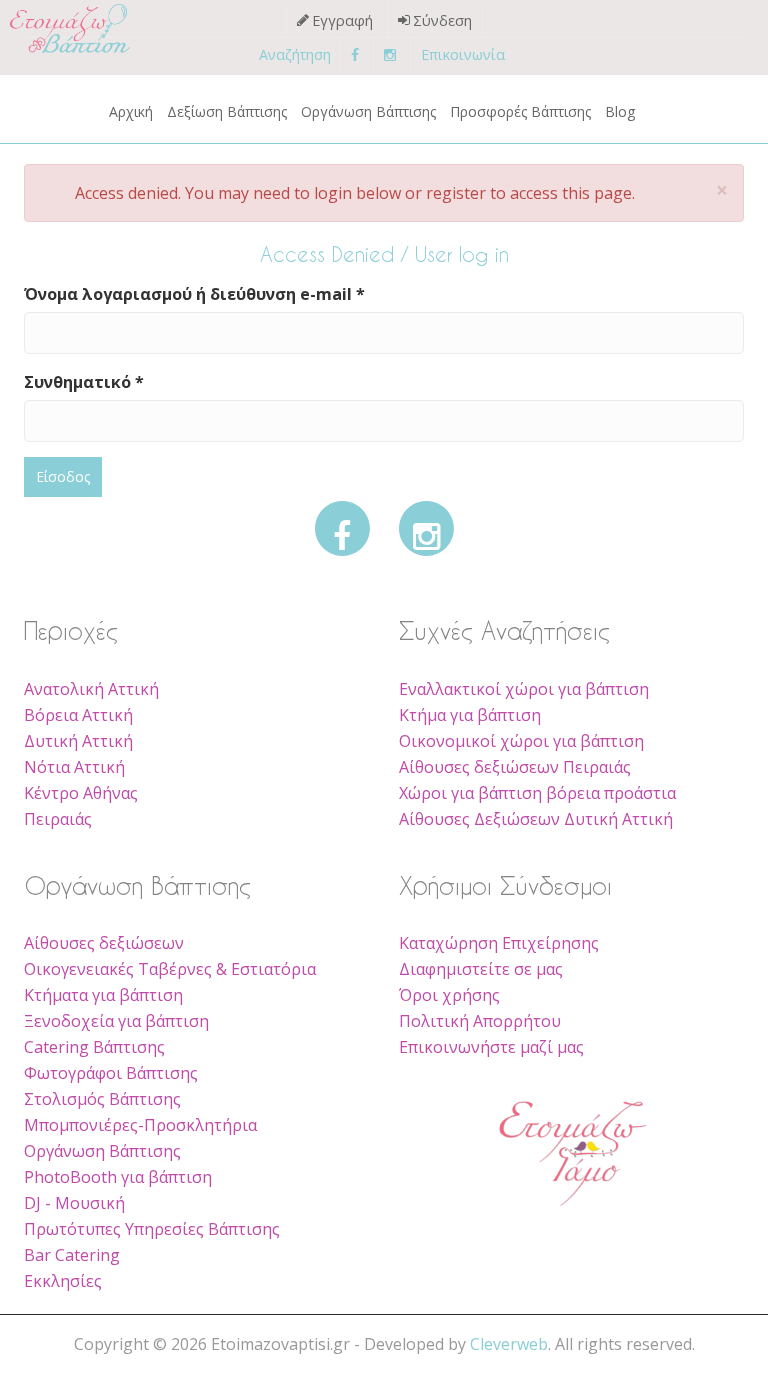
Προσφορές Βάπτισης (520, 111)
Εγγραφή (342, 20)
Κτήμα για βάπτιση (470, 715)
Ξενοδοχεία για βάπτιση (116, 1021)
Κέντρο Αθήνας (81, 793)
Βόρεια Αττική (78, 715)
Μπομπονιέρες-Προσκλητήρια (140, 1125)
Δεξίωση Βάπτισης (227, 111)
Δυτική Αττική (78, 741)
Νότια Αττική (74, 767)
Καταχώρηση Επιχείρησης (499, 943)
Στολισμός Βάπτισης (102, 1099)
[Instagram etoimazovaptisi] (390, 54)
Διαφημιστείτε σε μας (481, 969)
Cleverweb (509, 1344)
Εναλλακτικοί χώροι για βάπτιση (524, 689)
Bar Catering (72, 1255)
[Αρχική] (50, 28)
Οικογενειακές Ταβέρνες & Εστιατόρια (170, 969)
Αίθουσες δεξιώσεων (104, 943)
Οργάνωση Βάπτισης (368, 111)
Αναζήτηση (295, 54)
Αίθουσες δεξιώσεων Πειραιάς (515, 767)
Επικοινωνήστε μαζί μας (491, 1047)
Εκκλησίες (63, 1281)
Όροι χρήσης (449, 995)
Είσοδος (63, 476)
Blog (620, 111)
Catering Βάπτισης (94, 1047)
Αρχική (131, 111)
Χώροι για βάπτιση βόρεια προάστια (537, 793)
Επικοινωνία (463, 54)
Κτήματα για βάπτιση (103, 995)
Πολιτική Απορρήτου (480, 1021)
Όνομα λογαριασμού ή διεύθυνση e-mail (194, 294)
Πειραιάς (58, 819)
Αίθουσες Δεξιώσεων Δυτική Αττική (536, 819)
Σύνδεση (442, 20)
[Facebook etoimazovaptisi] (355, 54)
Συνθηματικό (84, 382)
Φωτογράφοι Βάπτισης (111, 1073)
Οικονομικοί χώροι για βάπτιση (521, 741)
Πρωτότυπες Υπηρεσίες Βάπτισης (152, 1229)
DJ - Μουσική (74, 1203)
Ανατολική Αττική (91, 689)
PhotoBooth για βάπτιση (118, 1177)
